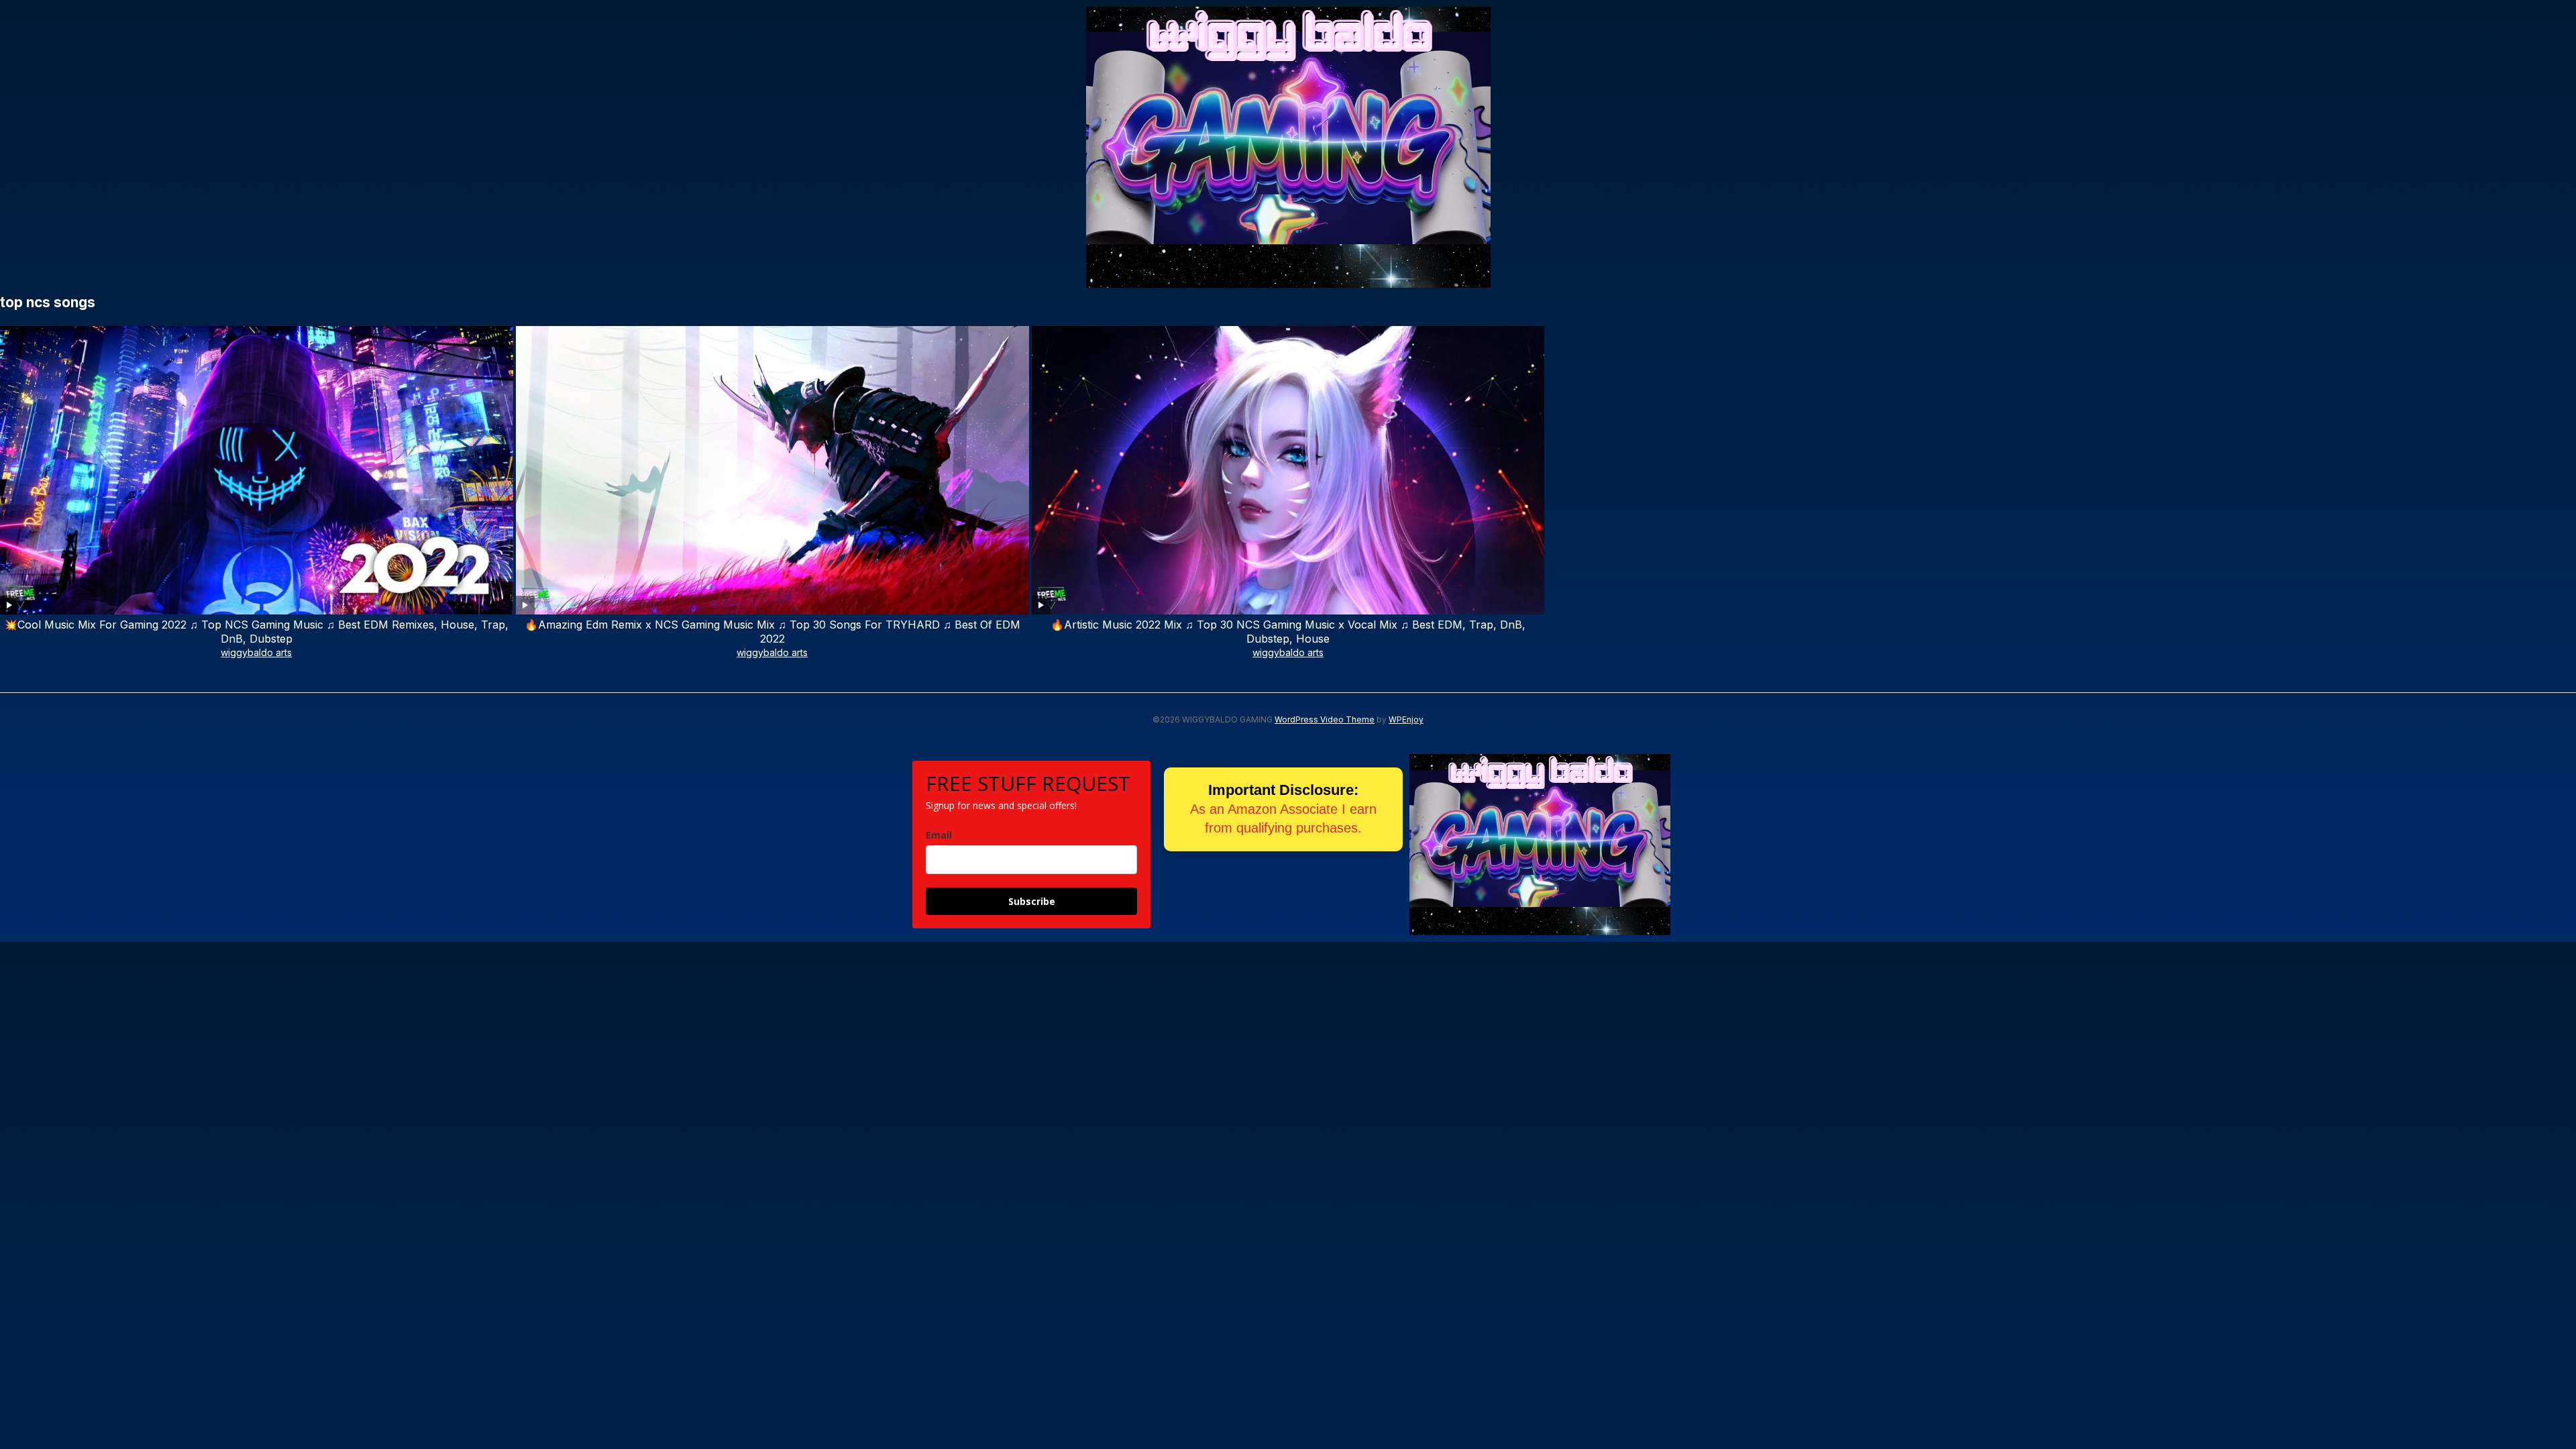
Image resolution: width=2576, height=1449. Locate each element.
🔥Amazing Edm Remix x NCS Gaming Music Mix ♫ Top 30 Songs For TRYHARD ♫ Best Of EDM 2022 (772, 632)
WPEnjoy (1406, 719)
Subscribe (1032, 901)
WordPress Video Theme (1325, 719)
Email (939, 835)
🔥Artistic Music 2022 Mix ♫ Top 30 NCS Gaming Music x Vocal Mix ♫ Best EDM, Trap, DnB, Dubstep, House (1288, 632)
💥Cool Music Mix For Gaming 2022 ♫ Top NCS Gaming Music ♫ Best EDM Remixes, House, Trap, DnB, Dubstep (256, 632)
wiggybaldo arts (256, 652)
